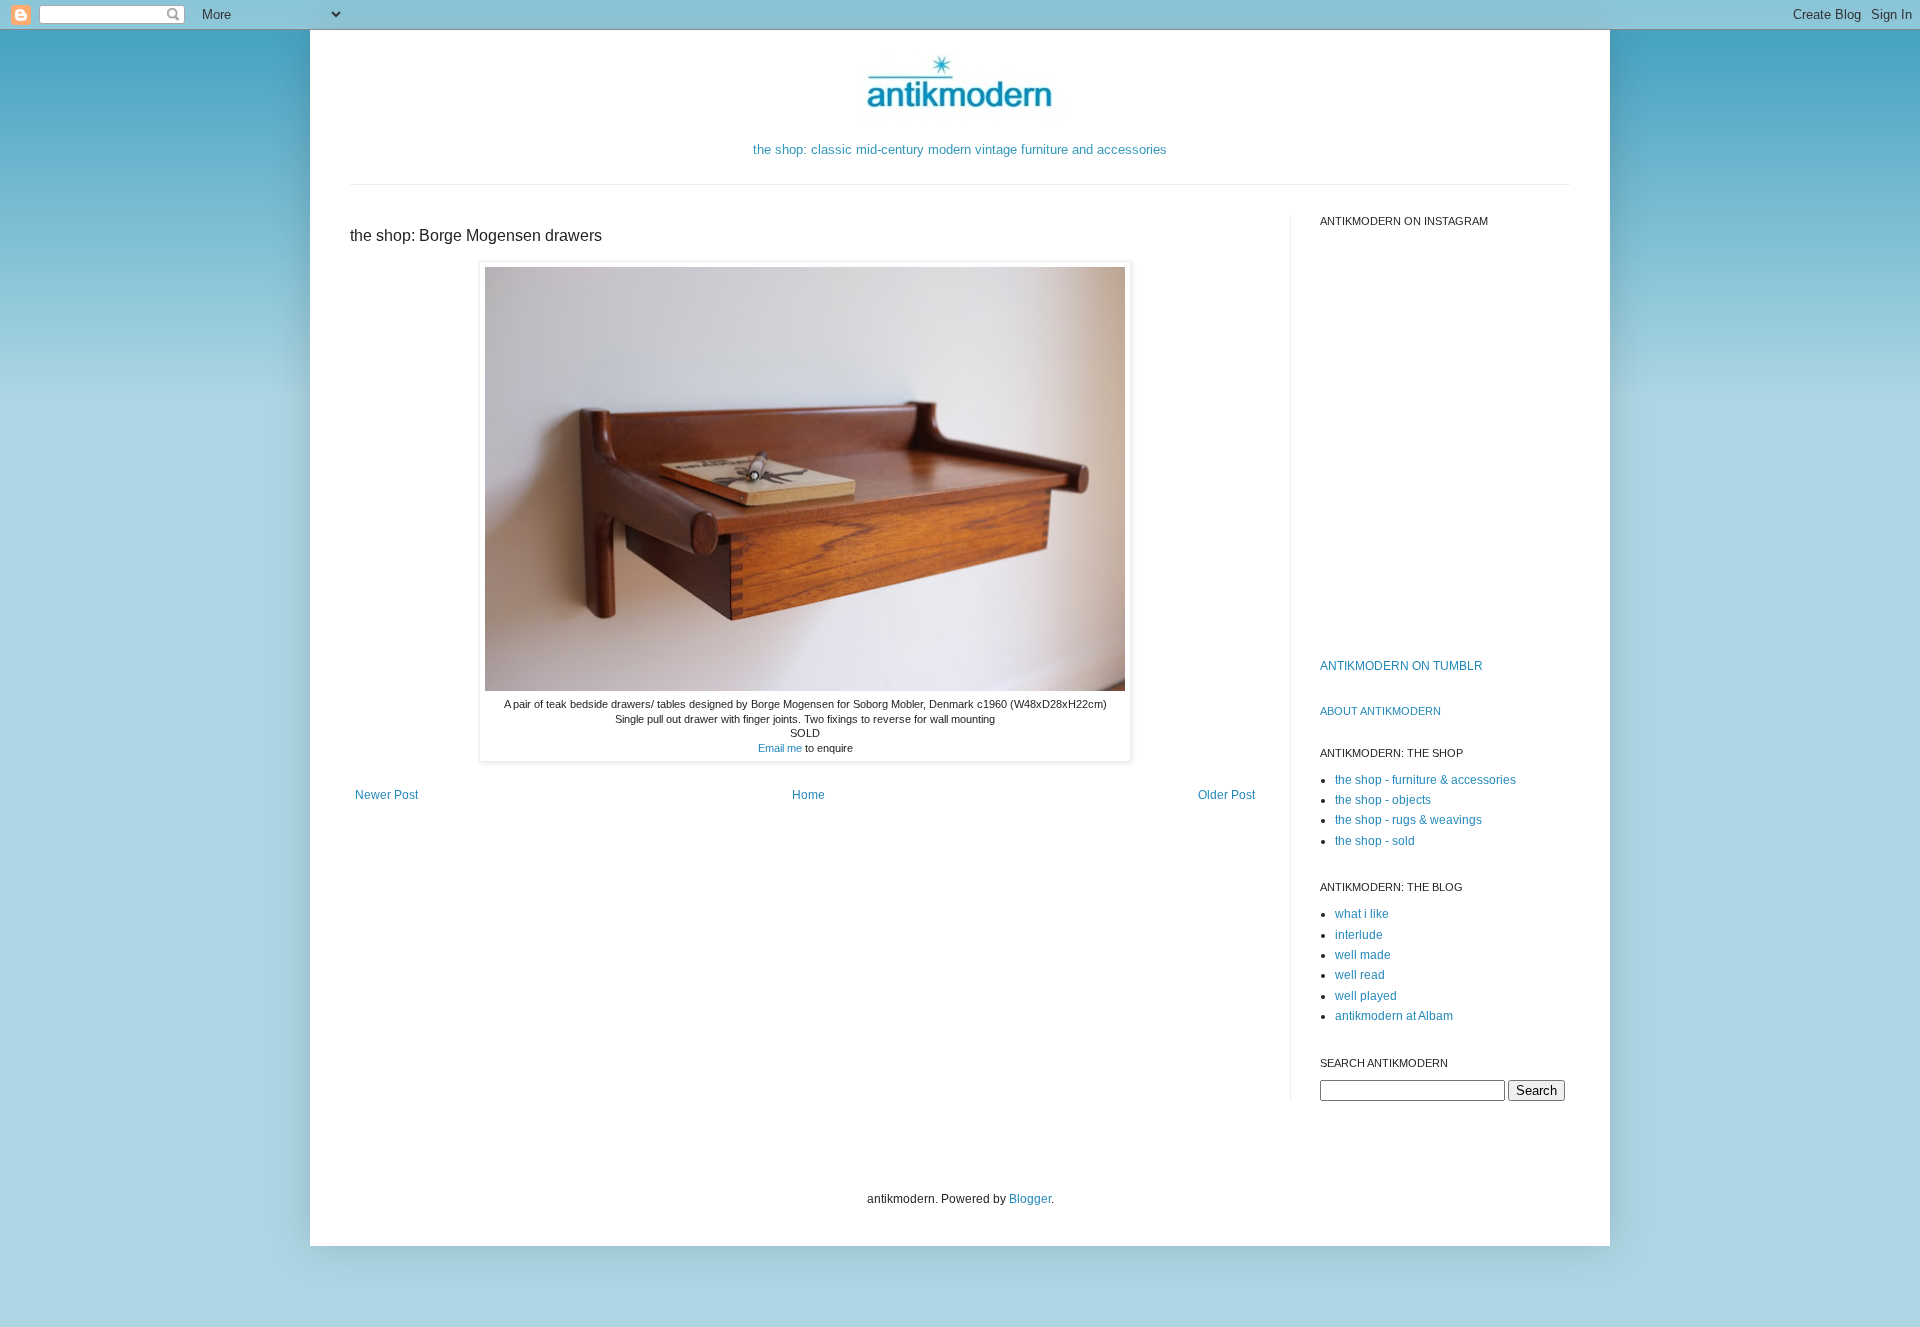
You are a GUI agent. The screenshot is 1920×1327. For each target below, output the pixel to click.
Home (808, 795)
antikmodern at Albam (1394, 1016)
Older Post (1226, 795)
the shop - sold (1375, 841)
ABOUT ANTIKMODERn (1380, 711)
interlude (1359, 935)
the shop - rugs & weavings (1408, 820)
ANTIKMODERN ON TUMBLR (1401, 666)
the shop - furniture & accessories (1425, 780)
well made (1363, 955)
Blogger (1030, 1199)
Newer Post (386, 795)
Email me (780, 748)
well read (1360, 975)
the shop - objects (1383, 800)
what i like (1362, 914)
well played (1366, 996)
